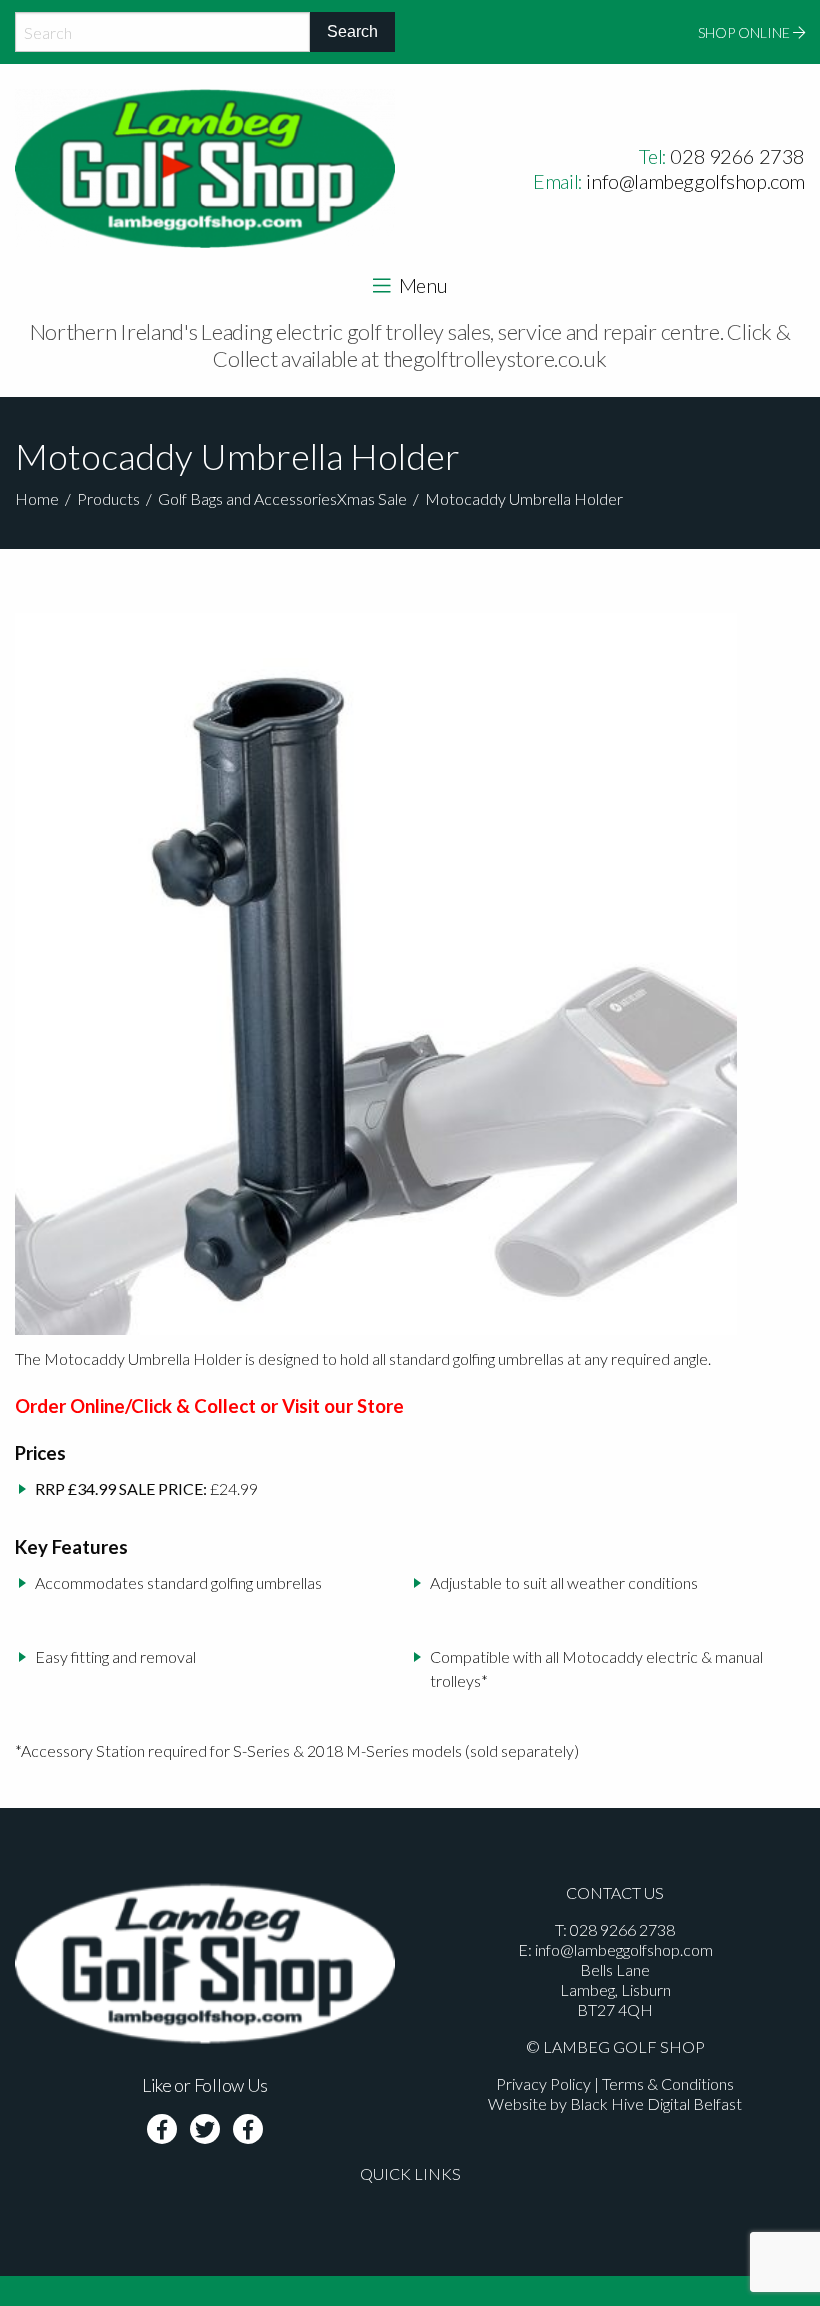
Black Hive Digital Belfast (656, 2103)
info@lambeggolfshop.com (695, 181)
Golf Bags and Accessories (247, 498)
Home (37, 498)
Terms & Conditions (668, 2083)
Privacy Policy (543, 2083)
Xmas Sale (372, 498)
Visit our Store (343, 1406)
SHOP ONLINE (745, 32)
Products (108, 498)
